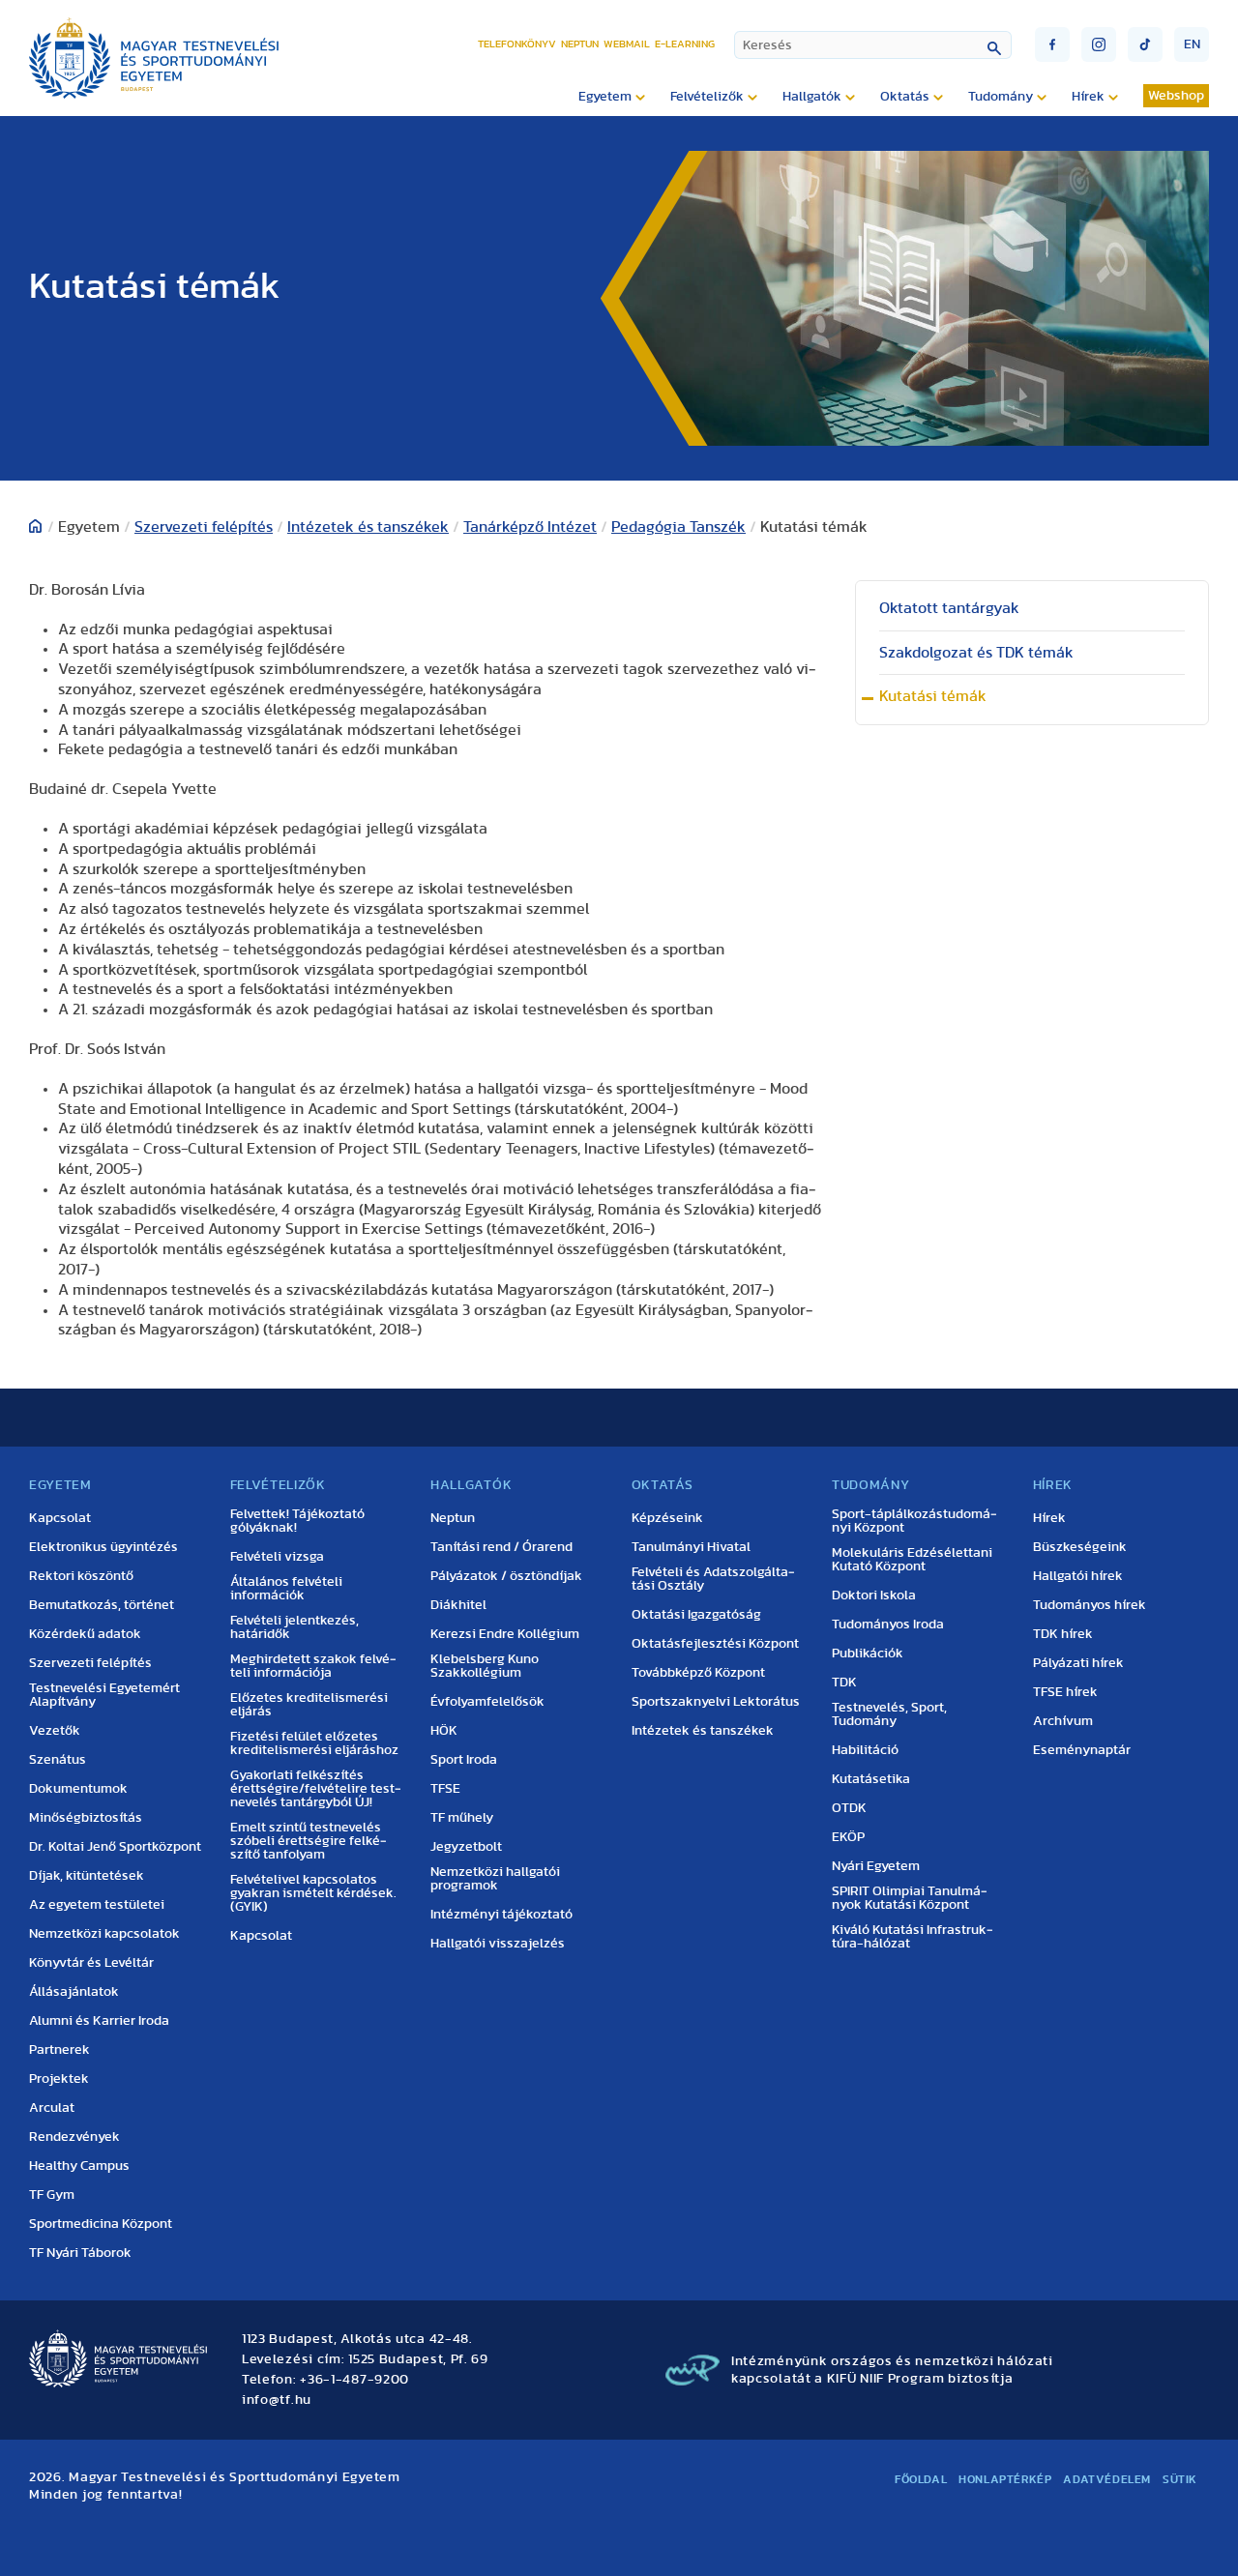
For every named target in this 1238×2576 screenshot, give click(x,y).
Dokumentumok (78, 1789)
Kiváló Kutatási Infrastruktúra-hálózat (913, 1937)
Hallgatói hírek (1078, 1576)
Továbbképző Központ (698, 1673)
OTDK (849, 1808)
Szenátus (58, 1760)
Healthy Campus (79, 2166)
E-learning (685, 44)
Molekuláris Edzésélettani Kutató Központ (912, 1560)
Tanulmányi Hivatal (691, 1547)
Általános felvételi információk (286, 1589)
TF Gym (52, 2195)
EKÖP (848, 1837)
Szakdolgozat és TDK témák (976, 653)
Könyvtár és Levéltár (91, 1963)
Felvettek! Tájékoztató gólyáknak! (297, 1521)
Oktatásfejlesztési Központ (715, 1644)
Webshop (1176, 96)
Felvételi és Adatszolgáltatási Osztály (713, 1579)
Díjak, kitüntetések (87, 1876)
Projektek (59, 2079)
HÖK (444, 1731)
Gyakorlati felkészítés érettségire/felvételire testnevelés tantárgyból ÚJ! (316, 1789)
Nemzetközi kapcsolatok (104, 1934)
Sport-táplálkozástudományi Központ (914, 1521)
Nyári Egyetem (876, 1866)
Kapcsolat (60, 1518)
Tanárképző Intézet (530, 527)
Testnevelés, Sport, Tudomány (889, 1714)
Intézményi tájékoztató (501, 1915)
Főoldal (921, 2479)
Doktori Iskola (874, 1595)
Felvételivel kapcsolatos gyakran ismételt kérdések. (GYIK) (313, 1893)
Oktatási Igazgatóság (696, 1615)
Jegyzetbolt (466, 1847)
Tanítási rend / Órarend (501, 1547)
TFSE (445, 1789)
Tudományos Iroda (888, 1625)
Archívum (1063, 1721)
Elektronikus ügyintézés (103, 1547)
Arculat (52, 2108)
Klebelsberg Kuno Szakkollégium (485, 1666)
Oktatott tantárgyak (949, 608)
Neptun (580, 44)
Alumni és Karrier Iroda (99, 2021)
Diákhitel (458, 1605)
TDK (844, 1683)
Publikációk (868, 1654)
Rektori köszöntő (81, 1576)
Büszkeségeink (1080, 1547)
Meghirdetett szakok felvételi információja (313, 1666)
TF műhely (462, 1818)
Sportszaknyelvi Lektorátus (716, 1702)
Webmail (627, 44)
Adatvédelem (1107, 2479)
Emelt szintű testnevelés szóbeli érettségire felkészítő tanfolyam (309, 1841)
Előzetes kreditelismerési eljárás (309, 1705)
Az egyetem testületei (97, 1905)
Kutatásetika (871, 1779)
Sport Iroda (464, 1760)
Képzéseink (667, 1518)
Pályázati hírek (1078, 1663)
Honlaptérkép (1005, 2479)
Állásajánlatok (74, 1992)
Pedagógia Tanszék (678, 527)
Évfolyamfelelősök (487, 1702)
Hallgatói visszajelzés (498, 1944)
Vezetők (55, 1731)
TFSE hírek (1065, 1692)
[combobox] (873, 45)
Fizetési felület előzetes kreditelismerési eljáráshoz (314, 1743)
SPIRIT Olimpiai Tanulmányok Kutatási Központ (910, 1898)
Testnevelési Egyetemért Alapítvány (104, 1695)
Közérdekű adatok (85, 1634)
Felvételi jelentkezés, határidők (295, 1627)
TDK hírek (1063, 1634)
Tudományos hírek (1090, 1605)
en (1192, 44)
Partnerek (59, 2050)
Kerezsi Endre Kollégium (505, 1634)
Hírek (1049, 1518)
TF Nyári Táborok (80, 2253)
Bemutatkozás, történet (102, 1605)
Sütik (1180, 2479)
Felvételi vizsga (277, 1557)
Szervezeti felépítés (204, 527)
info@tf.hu (277, 2400)
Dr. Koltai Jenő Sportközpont (115, 1847)
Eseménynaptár (1082, 1750)
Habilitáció (865, 1750)
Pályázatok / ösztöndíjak (506, 1576)
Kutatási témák (933, 696)
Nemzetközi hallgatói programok (495, 1879)
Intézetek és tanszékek (368, 527)
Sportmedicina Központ (101, 2224)
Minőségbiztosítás (86, 1818)
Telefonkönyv (517, 44)
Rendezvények (74, 2137)
